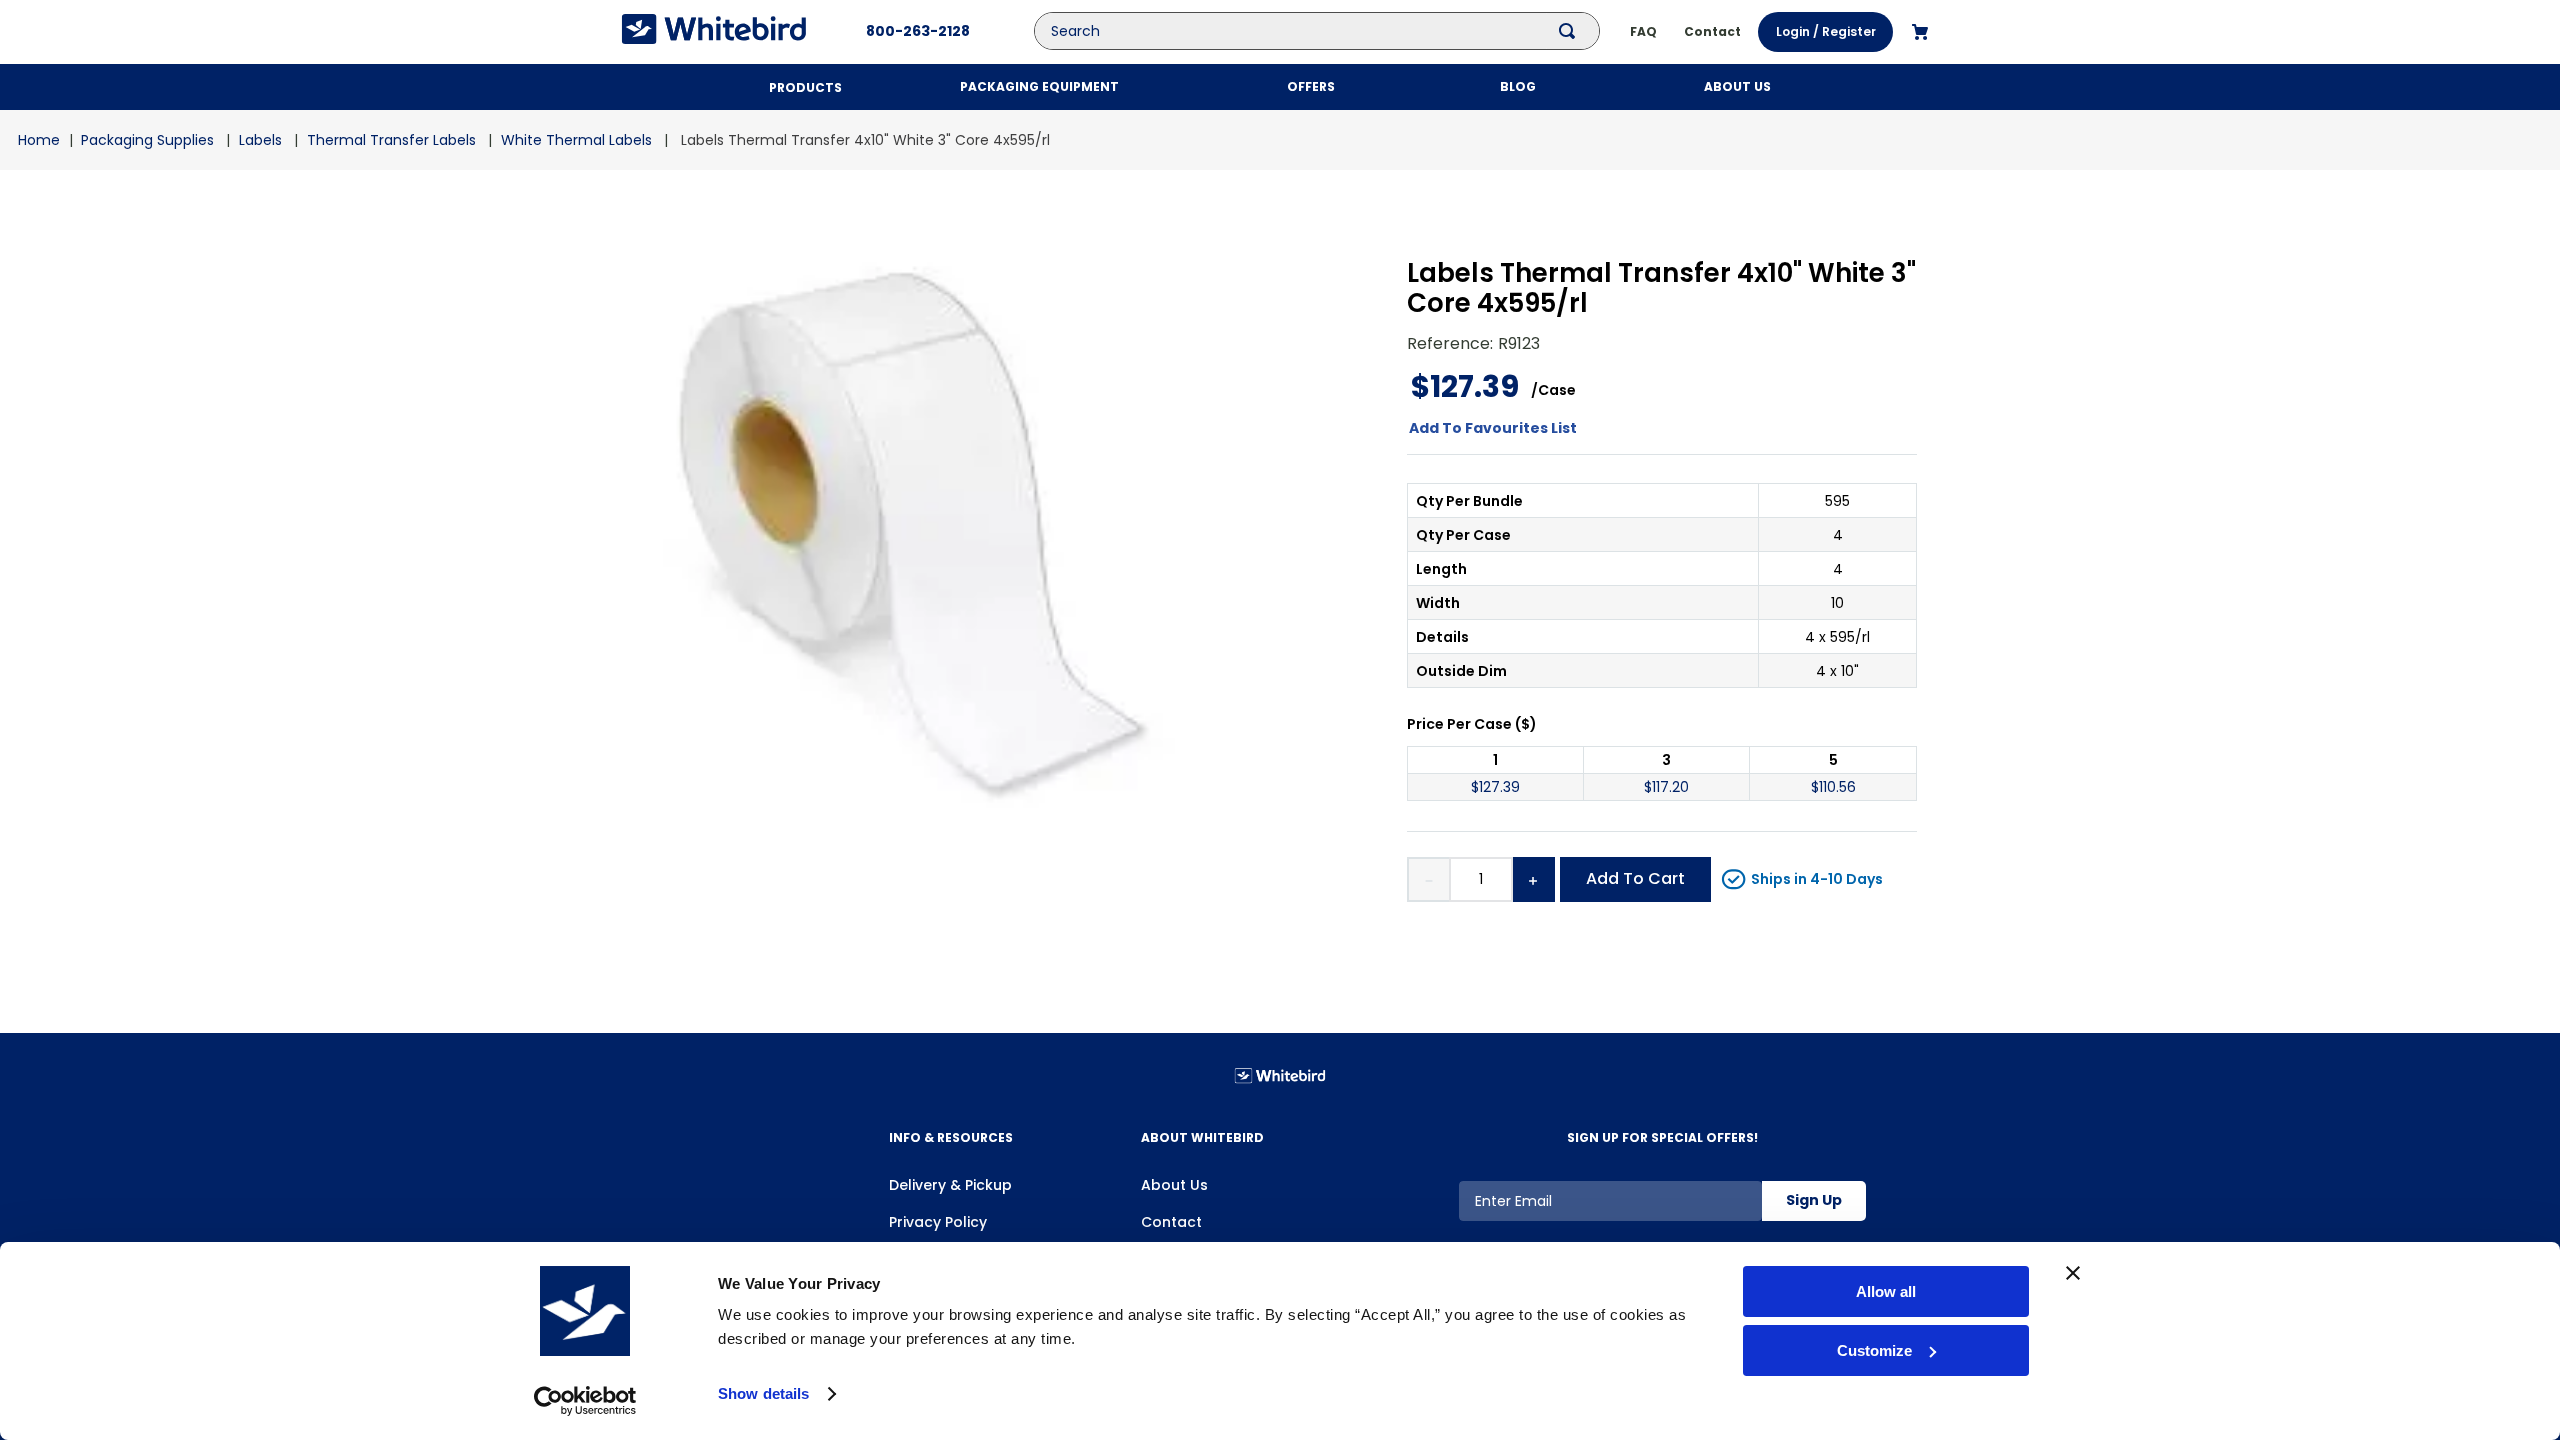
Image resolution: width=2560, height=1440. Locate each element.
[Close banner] (2073, 1273)
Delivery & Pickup (950, 1185)
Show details (763, 1393)
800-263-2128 (918, 31)
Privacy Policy (938, 1222)
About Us (1174, 1185)
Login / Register (1826, 31)
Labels (260, 140)
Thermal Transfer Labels (391, 140)
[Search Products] (1571, 31)
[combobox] (1332, 31)
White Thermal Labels (576, 140)
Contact (1171, 1222)
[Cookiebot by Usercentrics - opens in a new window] (585, 1401)
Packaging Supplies (147, 140)
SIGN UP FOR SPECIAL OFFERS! (1662, 1137)
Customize (1874, 1350)
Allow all (1886, 1291)
